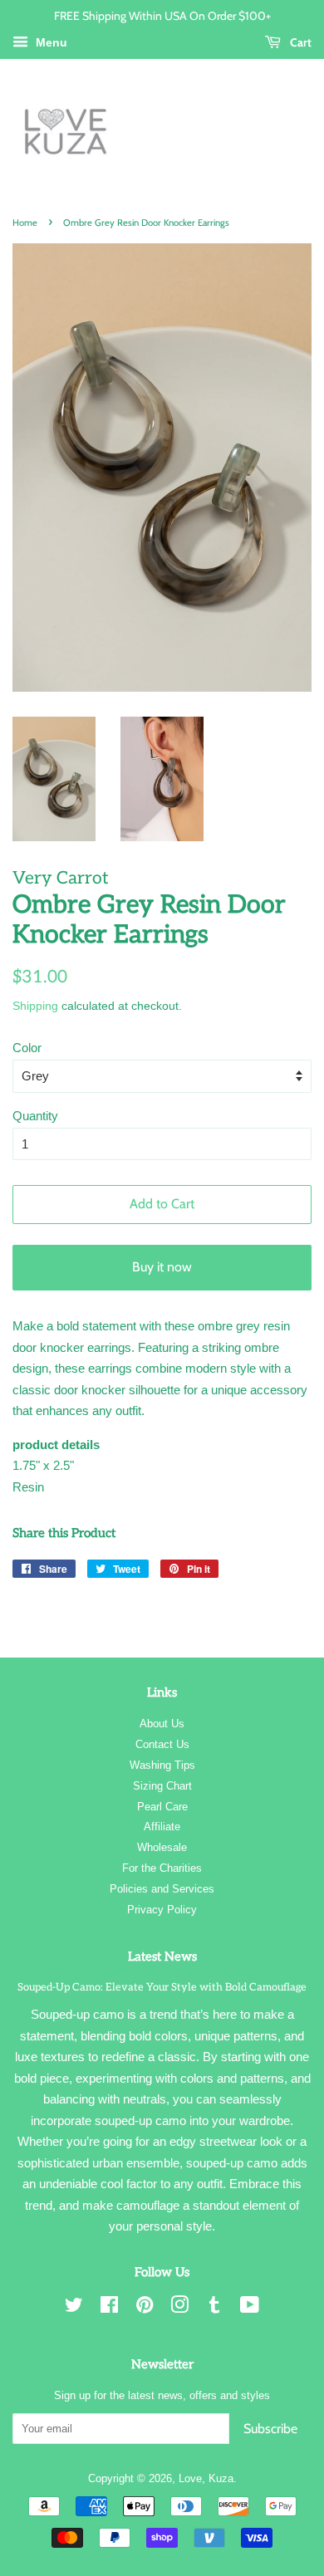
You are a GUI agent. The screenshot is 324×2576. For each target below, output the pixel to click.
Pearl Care (162, 1807)
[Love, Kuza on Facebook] (109, 2308)
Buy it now (162, 1267)
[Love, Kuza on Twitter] (74, 2308)
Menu (50, 42)
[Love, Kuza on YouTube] (250, 2308)
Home (25, 223)
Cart (299, 42)
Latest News (162, 1956)
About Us (162, 1724)
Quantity (35, 1116)
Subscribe (270, 2429)
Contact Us (162, 1744)
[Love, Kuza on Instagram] (179, 2308)
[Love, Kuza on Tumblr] (214, 2308)
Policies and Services (162, 1889)
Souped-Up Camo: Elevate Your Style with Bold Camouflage (162, 1987)
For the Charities (162, 1868)
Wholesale (162, 1847)
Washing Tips (162, 1765)
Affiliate (162, 1827)
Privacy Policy (162, 1910)
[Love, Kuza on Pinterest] (145, 2308)
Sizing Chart (162, 1786)
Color (27, 1048)
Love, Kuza (206, 2478)
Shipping (35, 1006)
